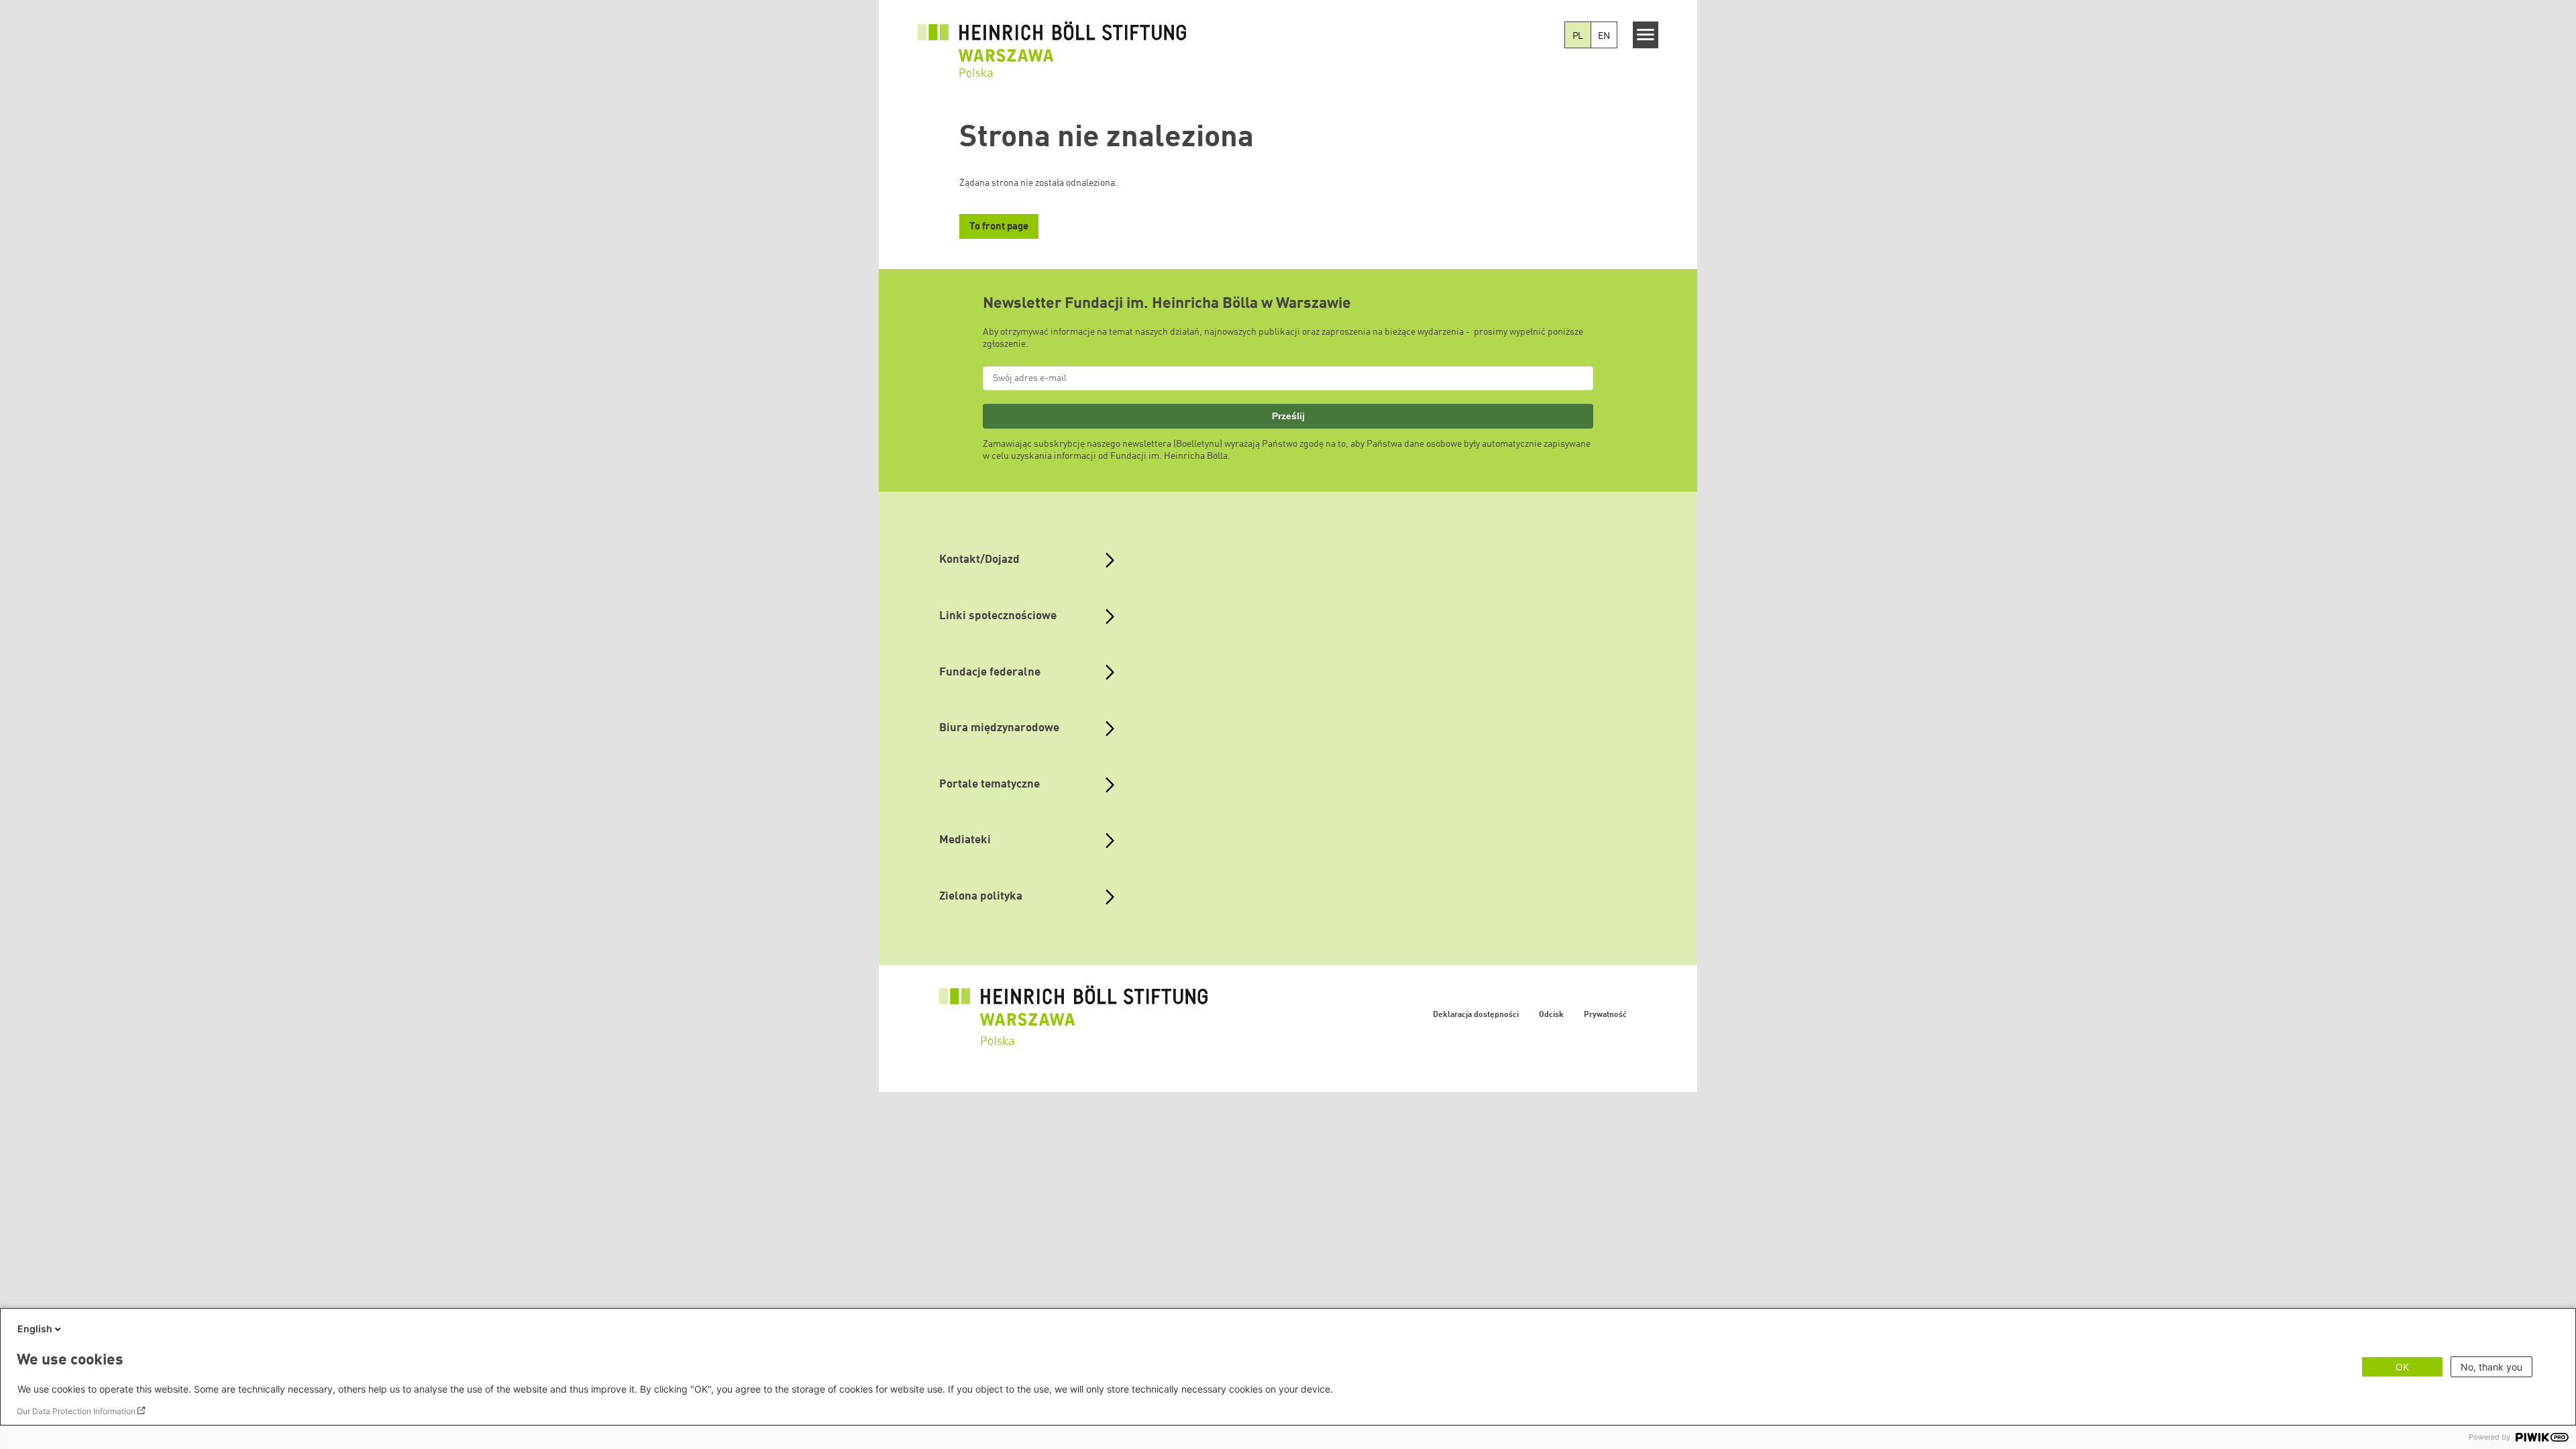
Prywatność (1605, 1015)
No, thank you (2491, 1367)
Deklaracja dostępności (1476, 1015)
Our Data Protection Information (76, 1411)
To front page (999, 227)
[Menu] (1646, 35)
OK (2402, 1367)
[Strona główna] (1052, 42)
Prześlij (1288, 416)
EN (1604, 36)
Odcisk (1551, 1015)
